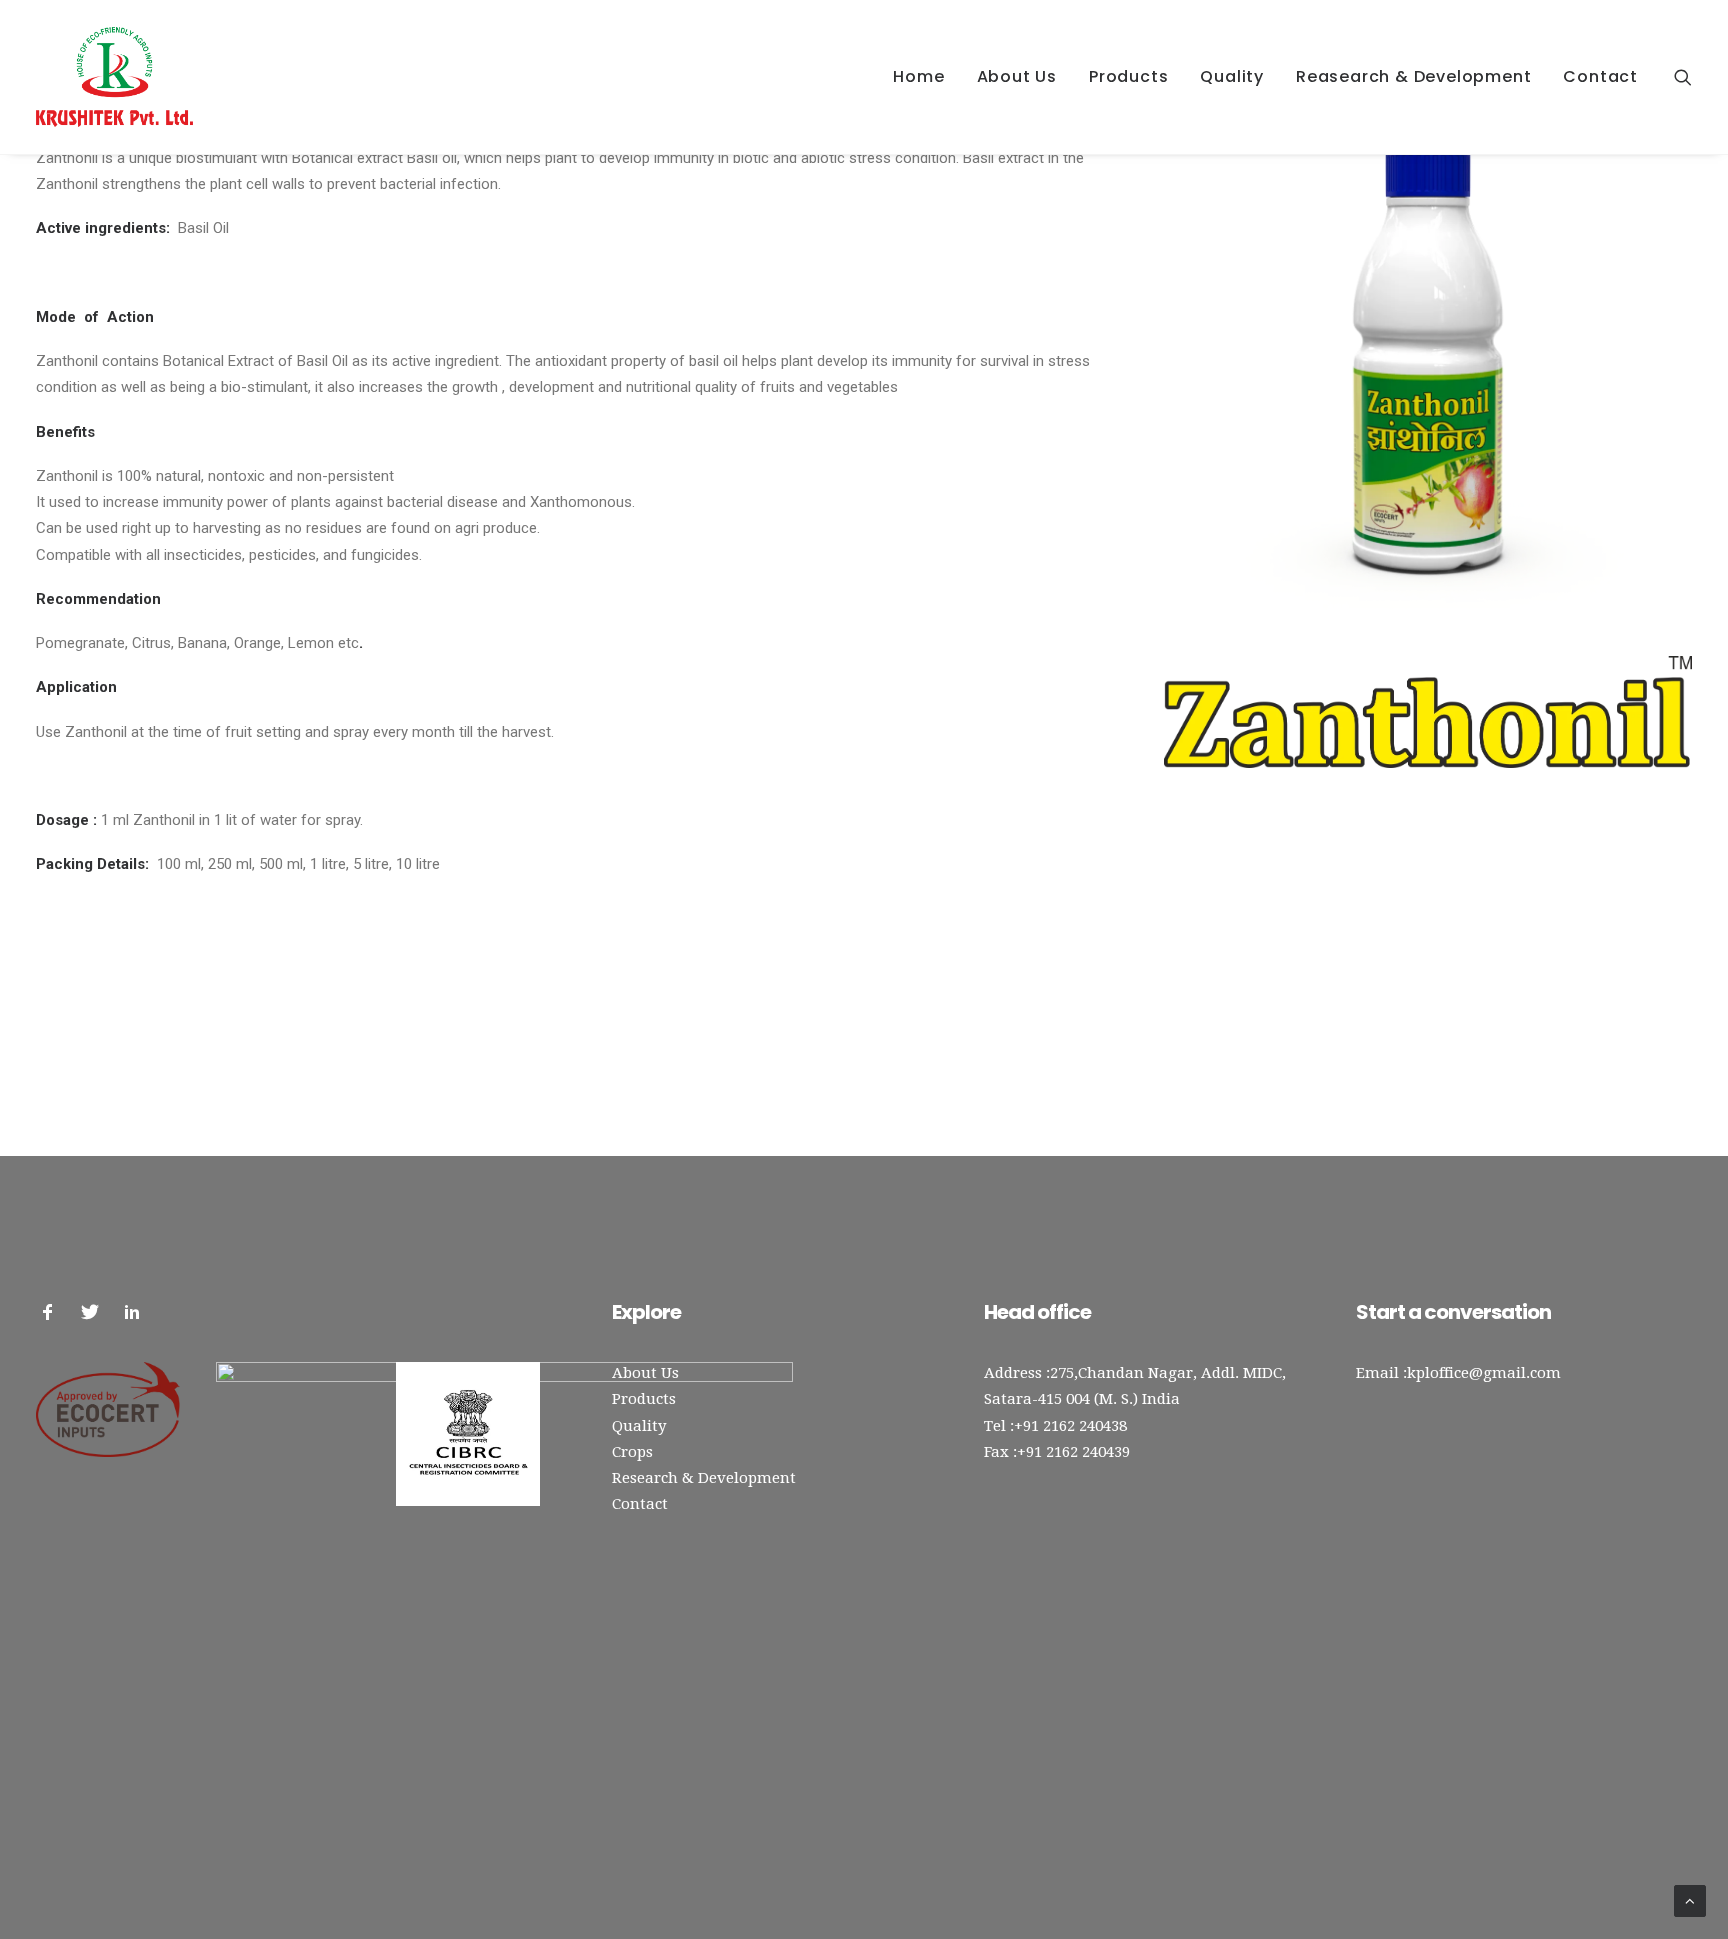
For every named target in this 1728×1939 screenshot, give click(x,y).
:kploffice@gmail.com (1482, 1373)
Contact (1600, 76)
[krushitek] (114, 77)
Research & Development (704, 1478)
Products (1128, 76)
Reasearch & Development (1413, 76)
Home (918, 76)
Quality (1232, 76)
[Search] (1683, 77)
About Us (1017, 76)
